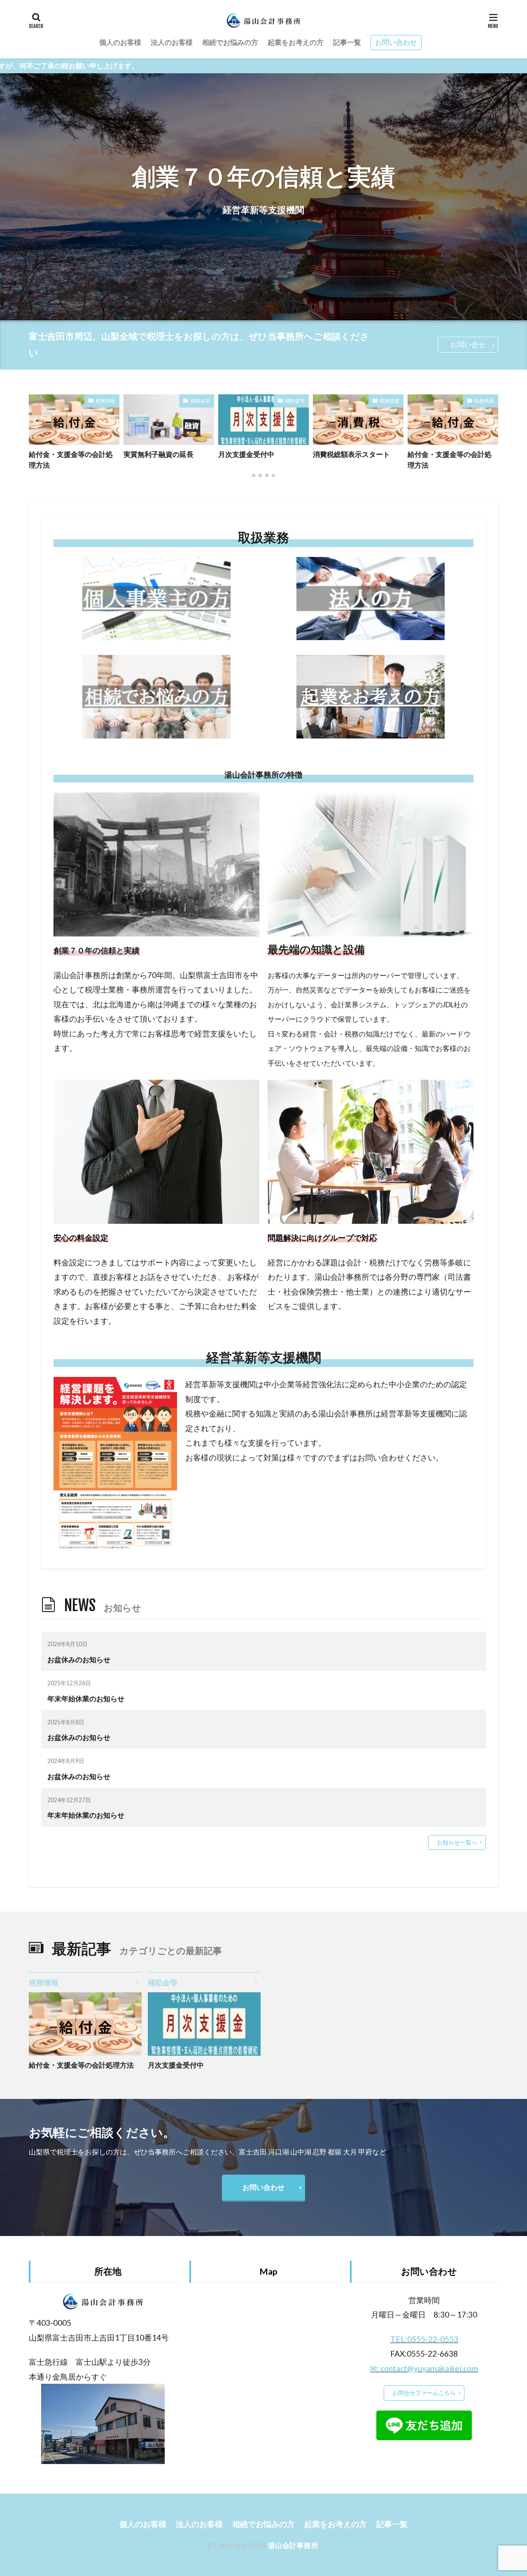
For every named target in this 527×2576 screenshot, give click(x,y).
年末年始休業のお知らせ (86, 1699)
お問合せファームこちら (424, 2393)
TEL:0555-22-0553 (424, 2339)
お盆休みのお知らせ (79, 1659)
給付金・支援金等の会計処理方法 (355, 459)
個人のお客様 (120, 42)
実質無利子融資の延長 (64, 454)
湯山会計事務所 (293, 2545)
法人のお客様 (172, 42)
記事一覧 (347, 42)
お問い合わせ (396, 42)
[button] (37, 421)
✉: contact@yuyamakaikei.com (424, 2368)
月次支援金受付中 (152, 454)
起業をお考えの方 (296, 42)
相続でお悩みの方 (230, 42)
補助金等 (105, 401)
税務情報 (295, 401)
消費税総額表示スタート (257, 454)
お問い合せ (468, 344)
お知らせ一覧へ (457, 1842)
